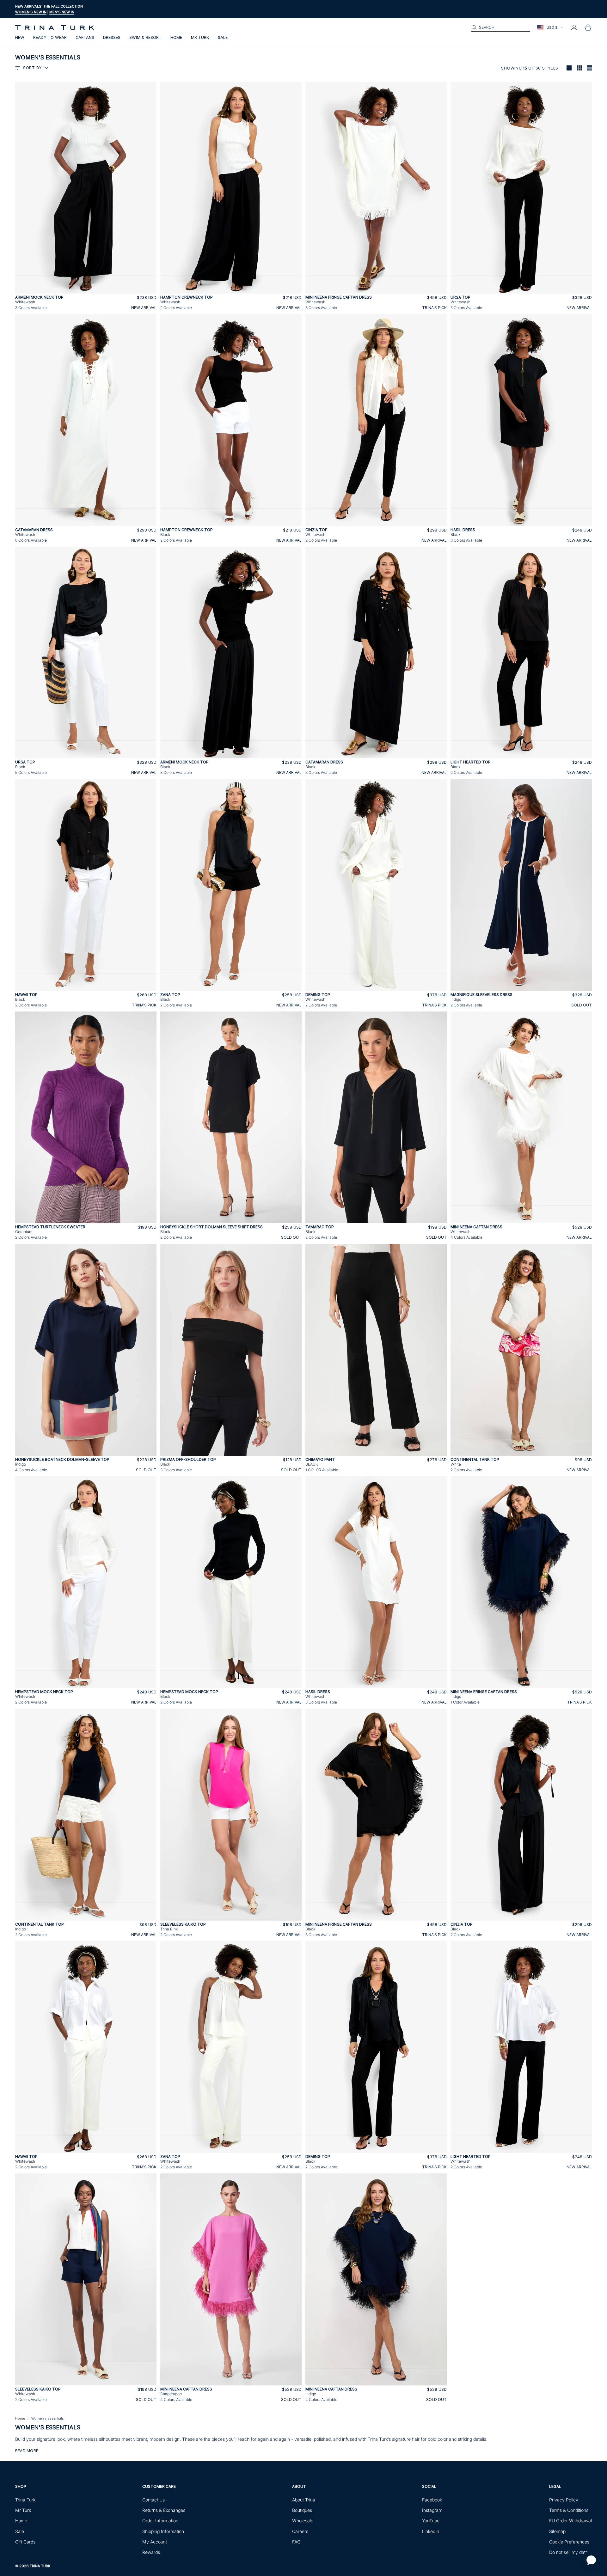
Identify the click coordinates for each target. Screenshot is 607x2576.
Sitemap (557, 2531)
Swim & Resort (145, 37)
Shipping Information (163, 2531)
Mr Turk (200, 37)
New (20, 37)
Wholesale (303, 2521)
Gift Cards (25, 2542)
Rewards (151, 2552)
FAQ (296, 2542)
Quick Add (86, 290)
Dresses (112, 37)
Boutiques (302, 2510)
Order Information (160, 2521)
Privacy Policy (564, 2500)
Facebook (432, 2500)
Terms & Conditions (569, 2510)
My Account (155, 2542)
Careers (300, 2531)
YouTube (431, 2521)
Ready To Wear (50, 37)
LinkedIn (431, 2531)
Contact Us (153, 2500)
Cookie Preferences (569, 2542)
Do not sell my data (569, 2552)
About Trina (304, 2500)
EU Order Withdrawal (570, 2521)
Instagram (432, 2510)
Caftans (85, 37)
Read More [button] (27, 2451)
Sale (223, 37)
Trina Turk (25, 2500)
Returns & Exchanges (164, 2510)
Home (176, 37)
